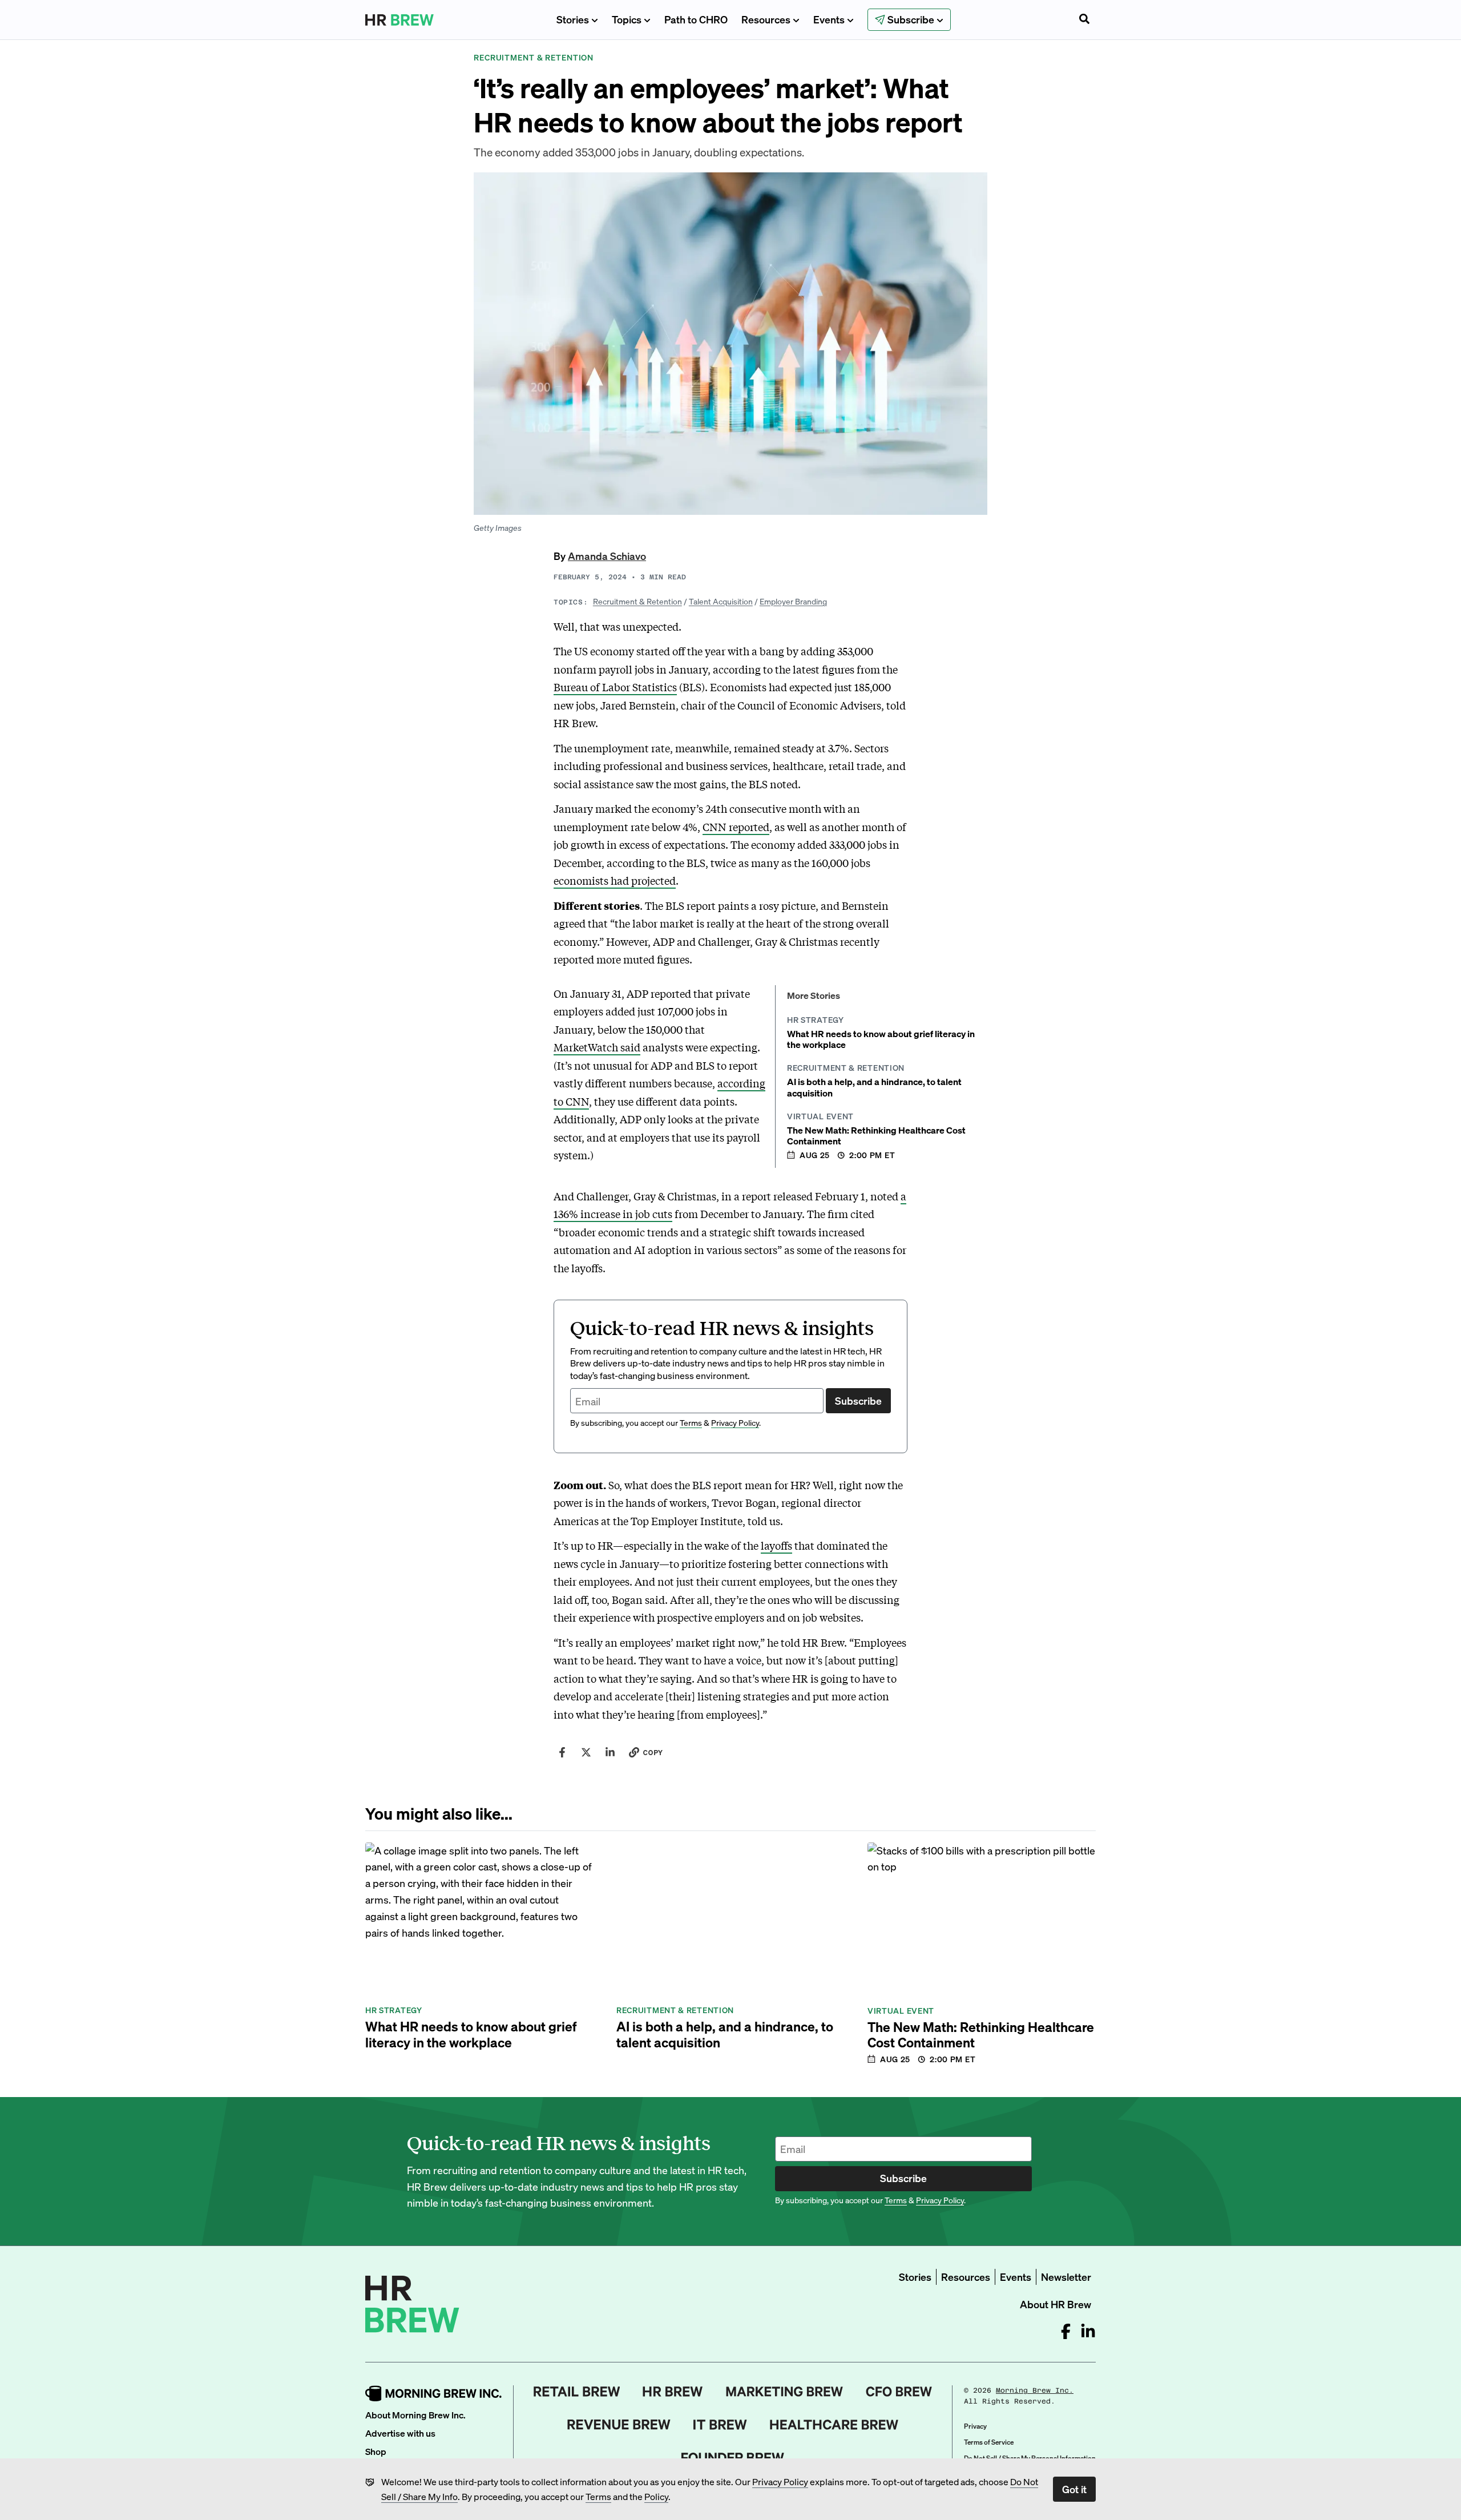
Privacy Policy (780, 2481)
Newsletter (1066, 2277)
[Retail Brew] (577, 2392)
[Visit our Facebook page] (1066, 2331)
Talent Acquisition (721, 601)
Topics (627, 19)
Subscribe (858, 1400)
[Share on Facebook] (562, 1752)
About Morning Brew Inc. (415, 2415)
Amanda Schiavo (607, 556)
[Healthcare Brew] (834, 2425)
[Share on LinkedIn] (610, 1752)
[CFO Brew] (899, 2392)
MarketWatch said (597, 1047)
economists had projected (615, 880)
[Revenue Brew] (619, 2425)
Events (829, 19)
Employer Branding (793, 601)
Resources (766, 19)
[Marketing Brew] (784, 2392)
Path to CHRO (696, 19)
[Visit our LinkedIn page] (1088, 2331)
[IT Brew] (720, 2425)
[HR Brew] (673, 2392)
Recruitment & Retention (637, 601)
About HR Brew (1056, 2304)
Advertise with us (400, 2433)
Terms (598, 2496)
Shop (376, 2451)
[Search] (1084, 20)
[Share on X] (586, 1752)
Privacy (975, 2426)
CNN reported (736, 826)
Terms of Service (989, 2442)
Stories (573, 19)
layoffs (776, 1545)
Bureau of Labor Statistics (615, 687)
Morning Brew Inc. (1035, 2390)
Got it (1074, 2489)
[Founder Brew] (733, 2458)
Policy (656, 2496)
